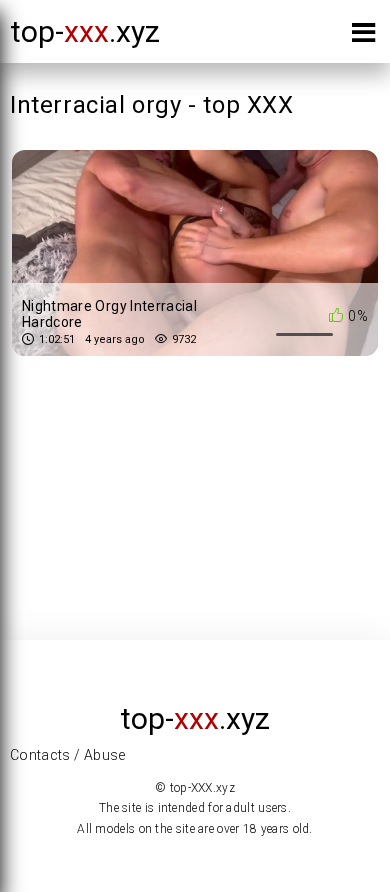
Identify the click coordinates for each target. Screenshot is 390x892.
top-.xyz (85, 31)
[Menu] (363, 36)
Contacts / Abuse (68, 755)
